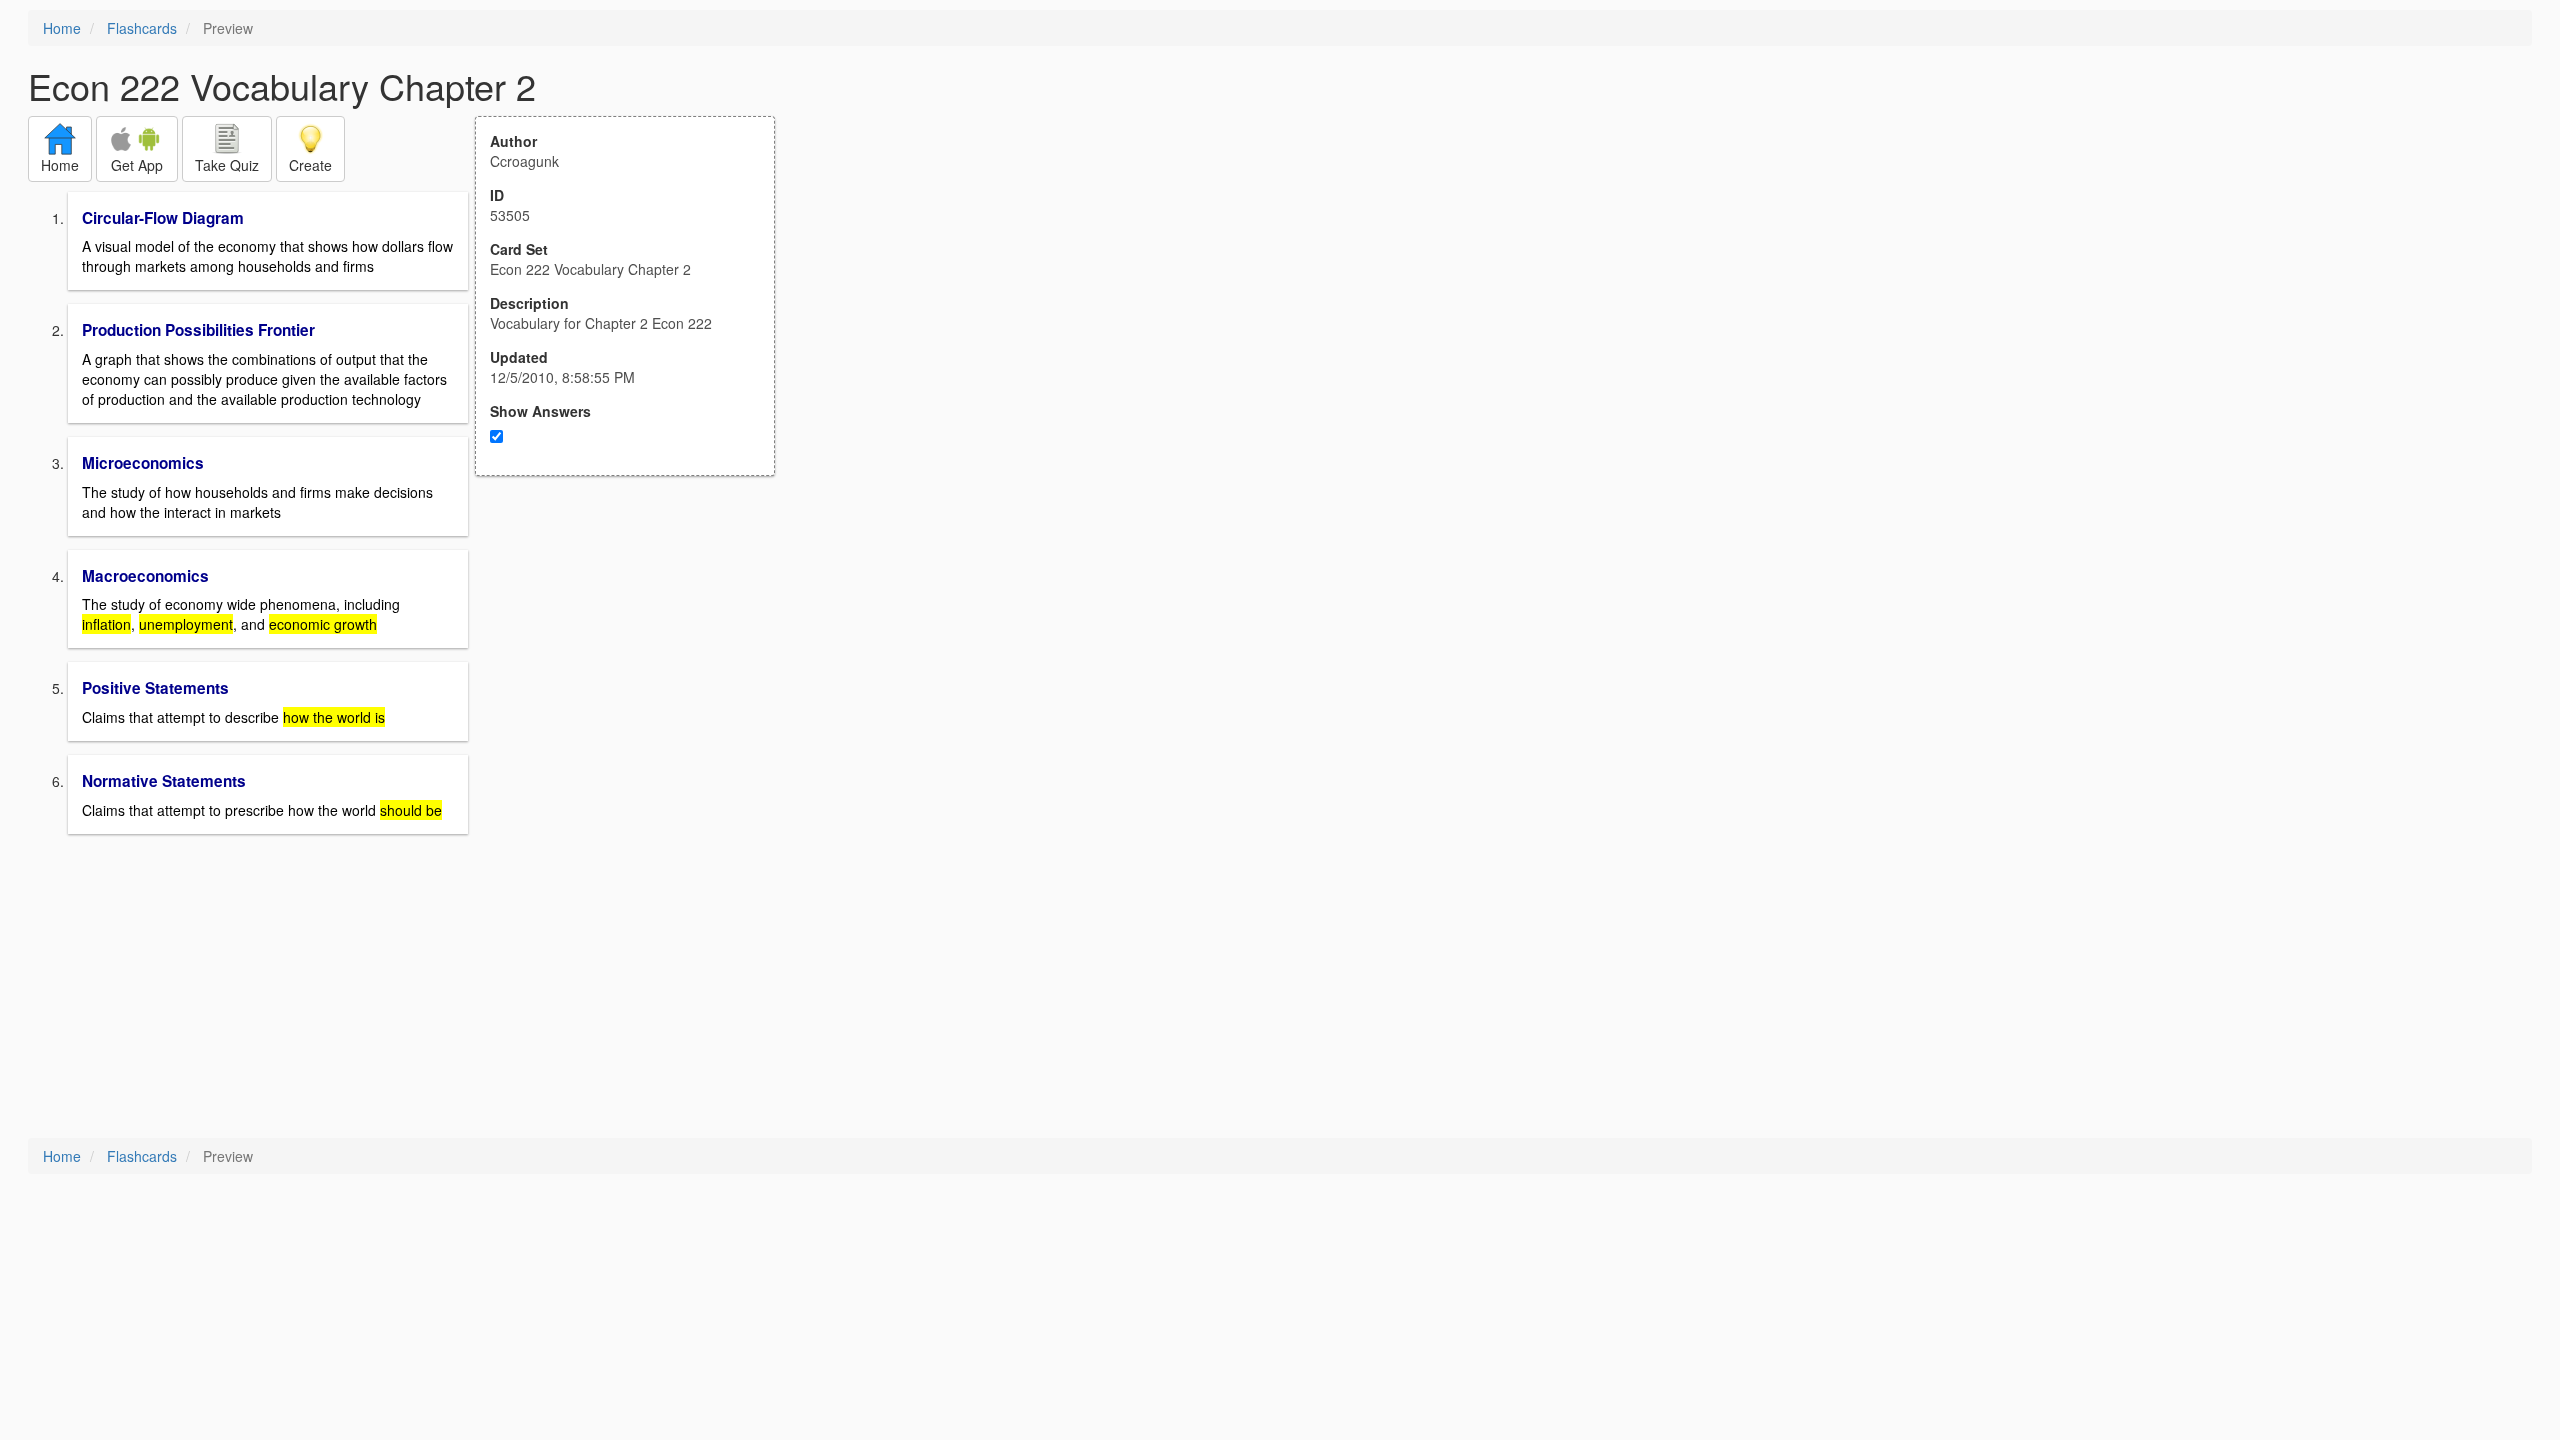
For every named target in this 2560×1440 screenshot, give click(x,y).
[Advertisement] (636, 672)
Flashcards (142, 28)
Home (62, 28)
